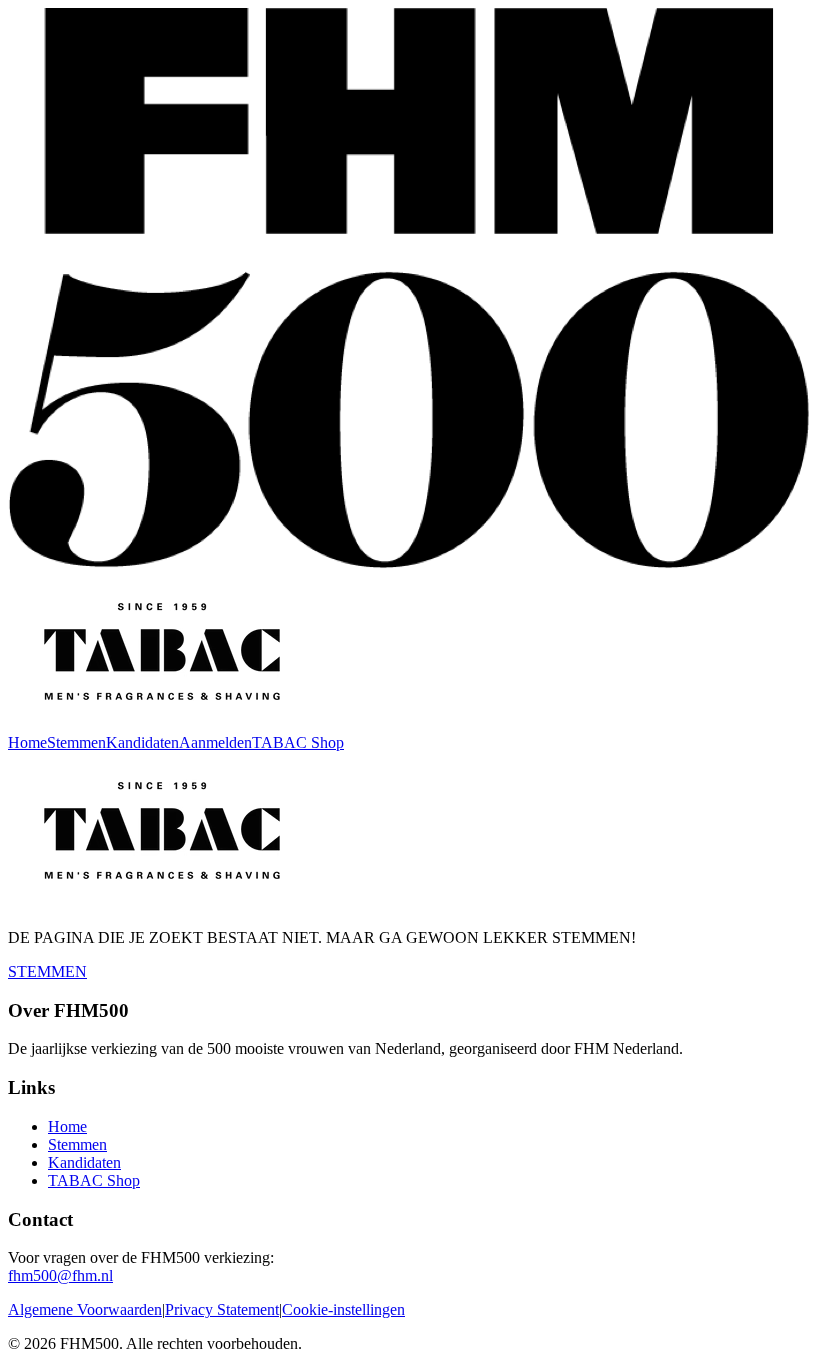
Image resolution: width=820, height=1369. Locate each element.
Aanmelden (215, 742)
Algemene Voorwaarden (85, 1309)
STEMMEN (47, 971)
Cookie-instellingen (343, 1309)
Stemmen (76, 742)
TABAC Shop (298, 742)
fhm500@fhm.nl (60, 1275)
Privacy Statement (222, 1309)
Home (27, 742)
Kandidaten (142, 742)
